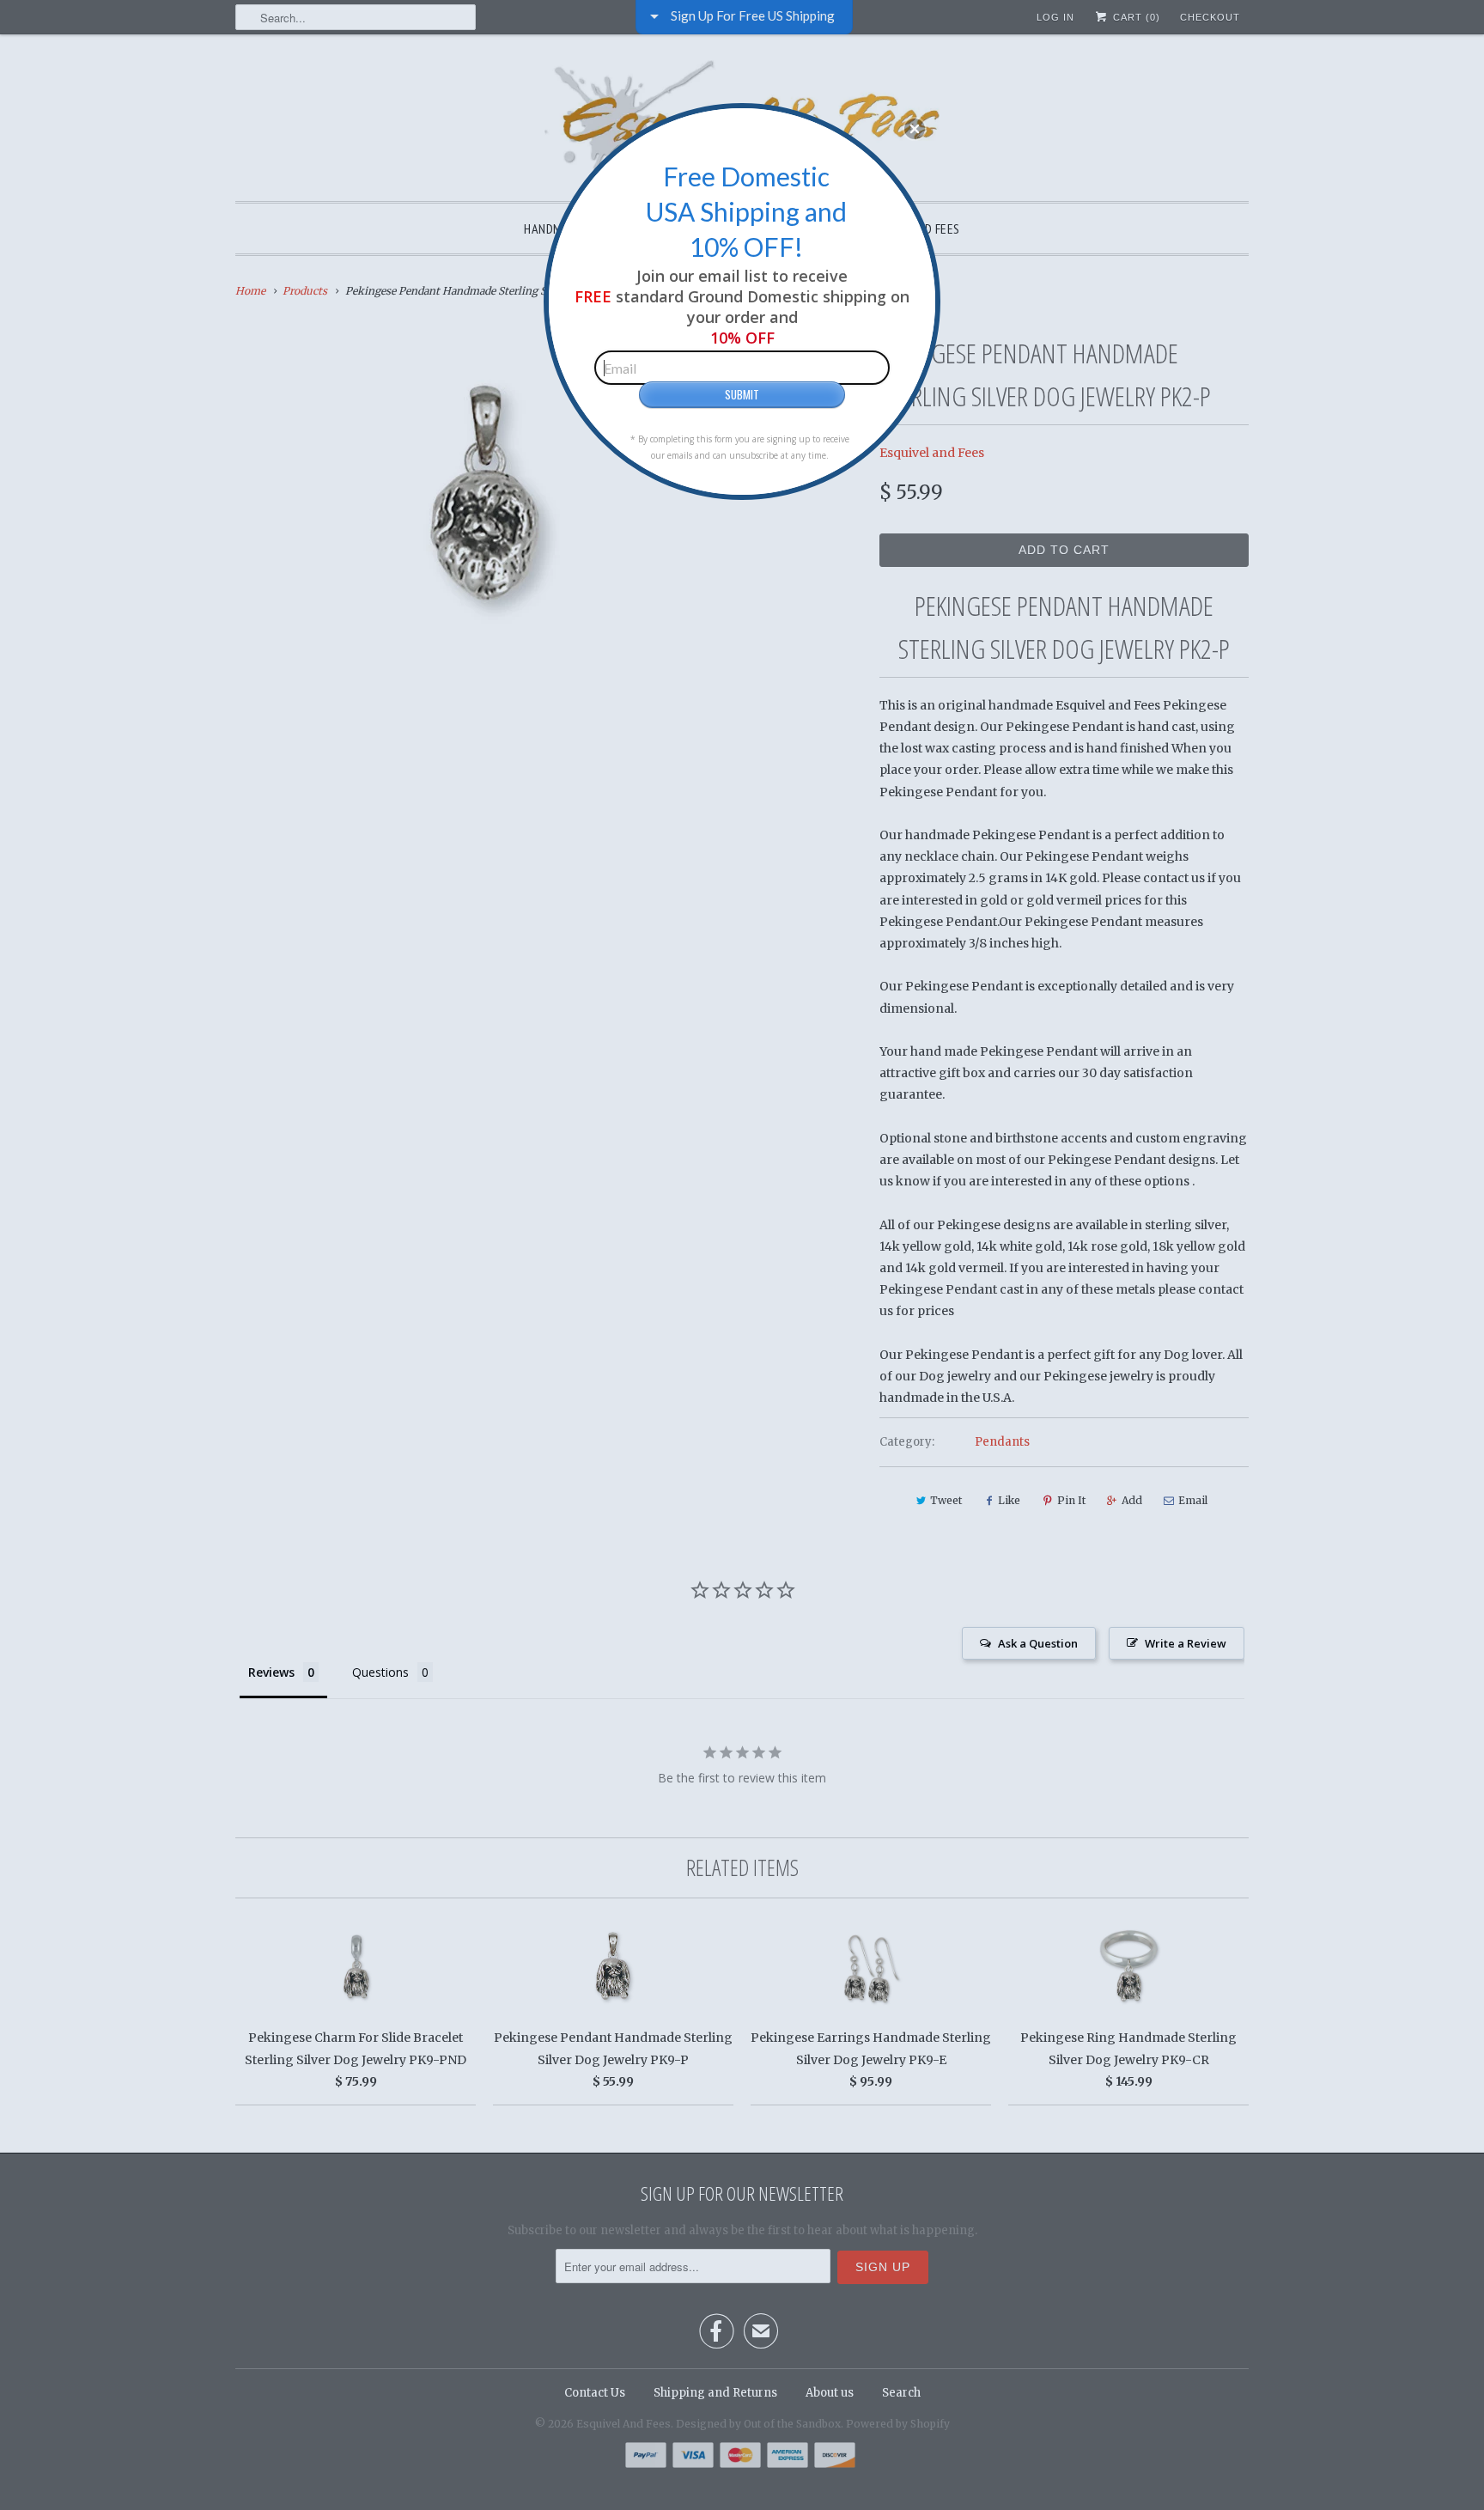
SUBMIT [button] (742, 394)
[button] (915, 129)
